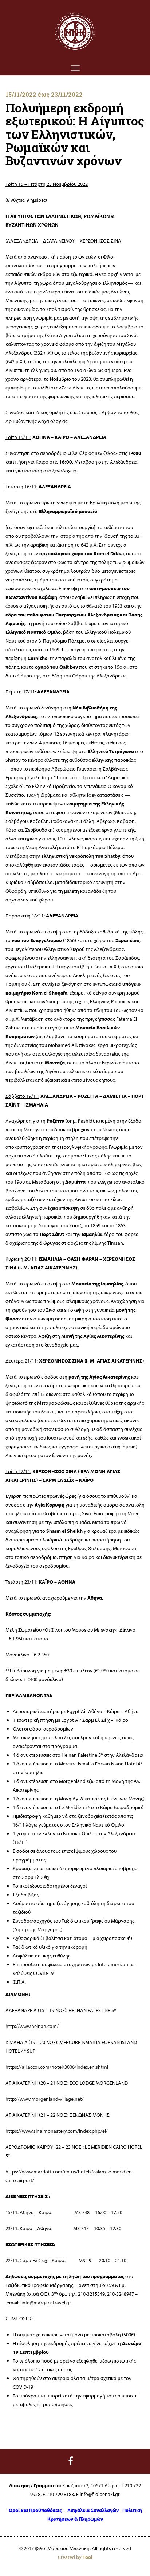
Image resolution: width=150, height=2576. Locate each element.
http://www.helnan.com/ (32, 2026)
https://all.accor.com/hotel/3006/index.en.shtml (57, 2067)
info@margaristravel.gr (46, 2303)
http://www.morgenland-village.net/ (45, 2099)
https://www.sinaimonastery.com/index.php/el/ (57, 2131)
